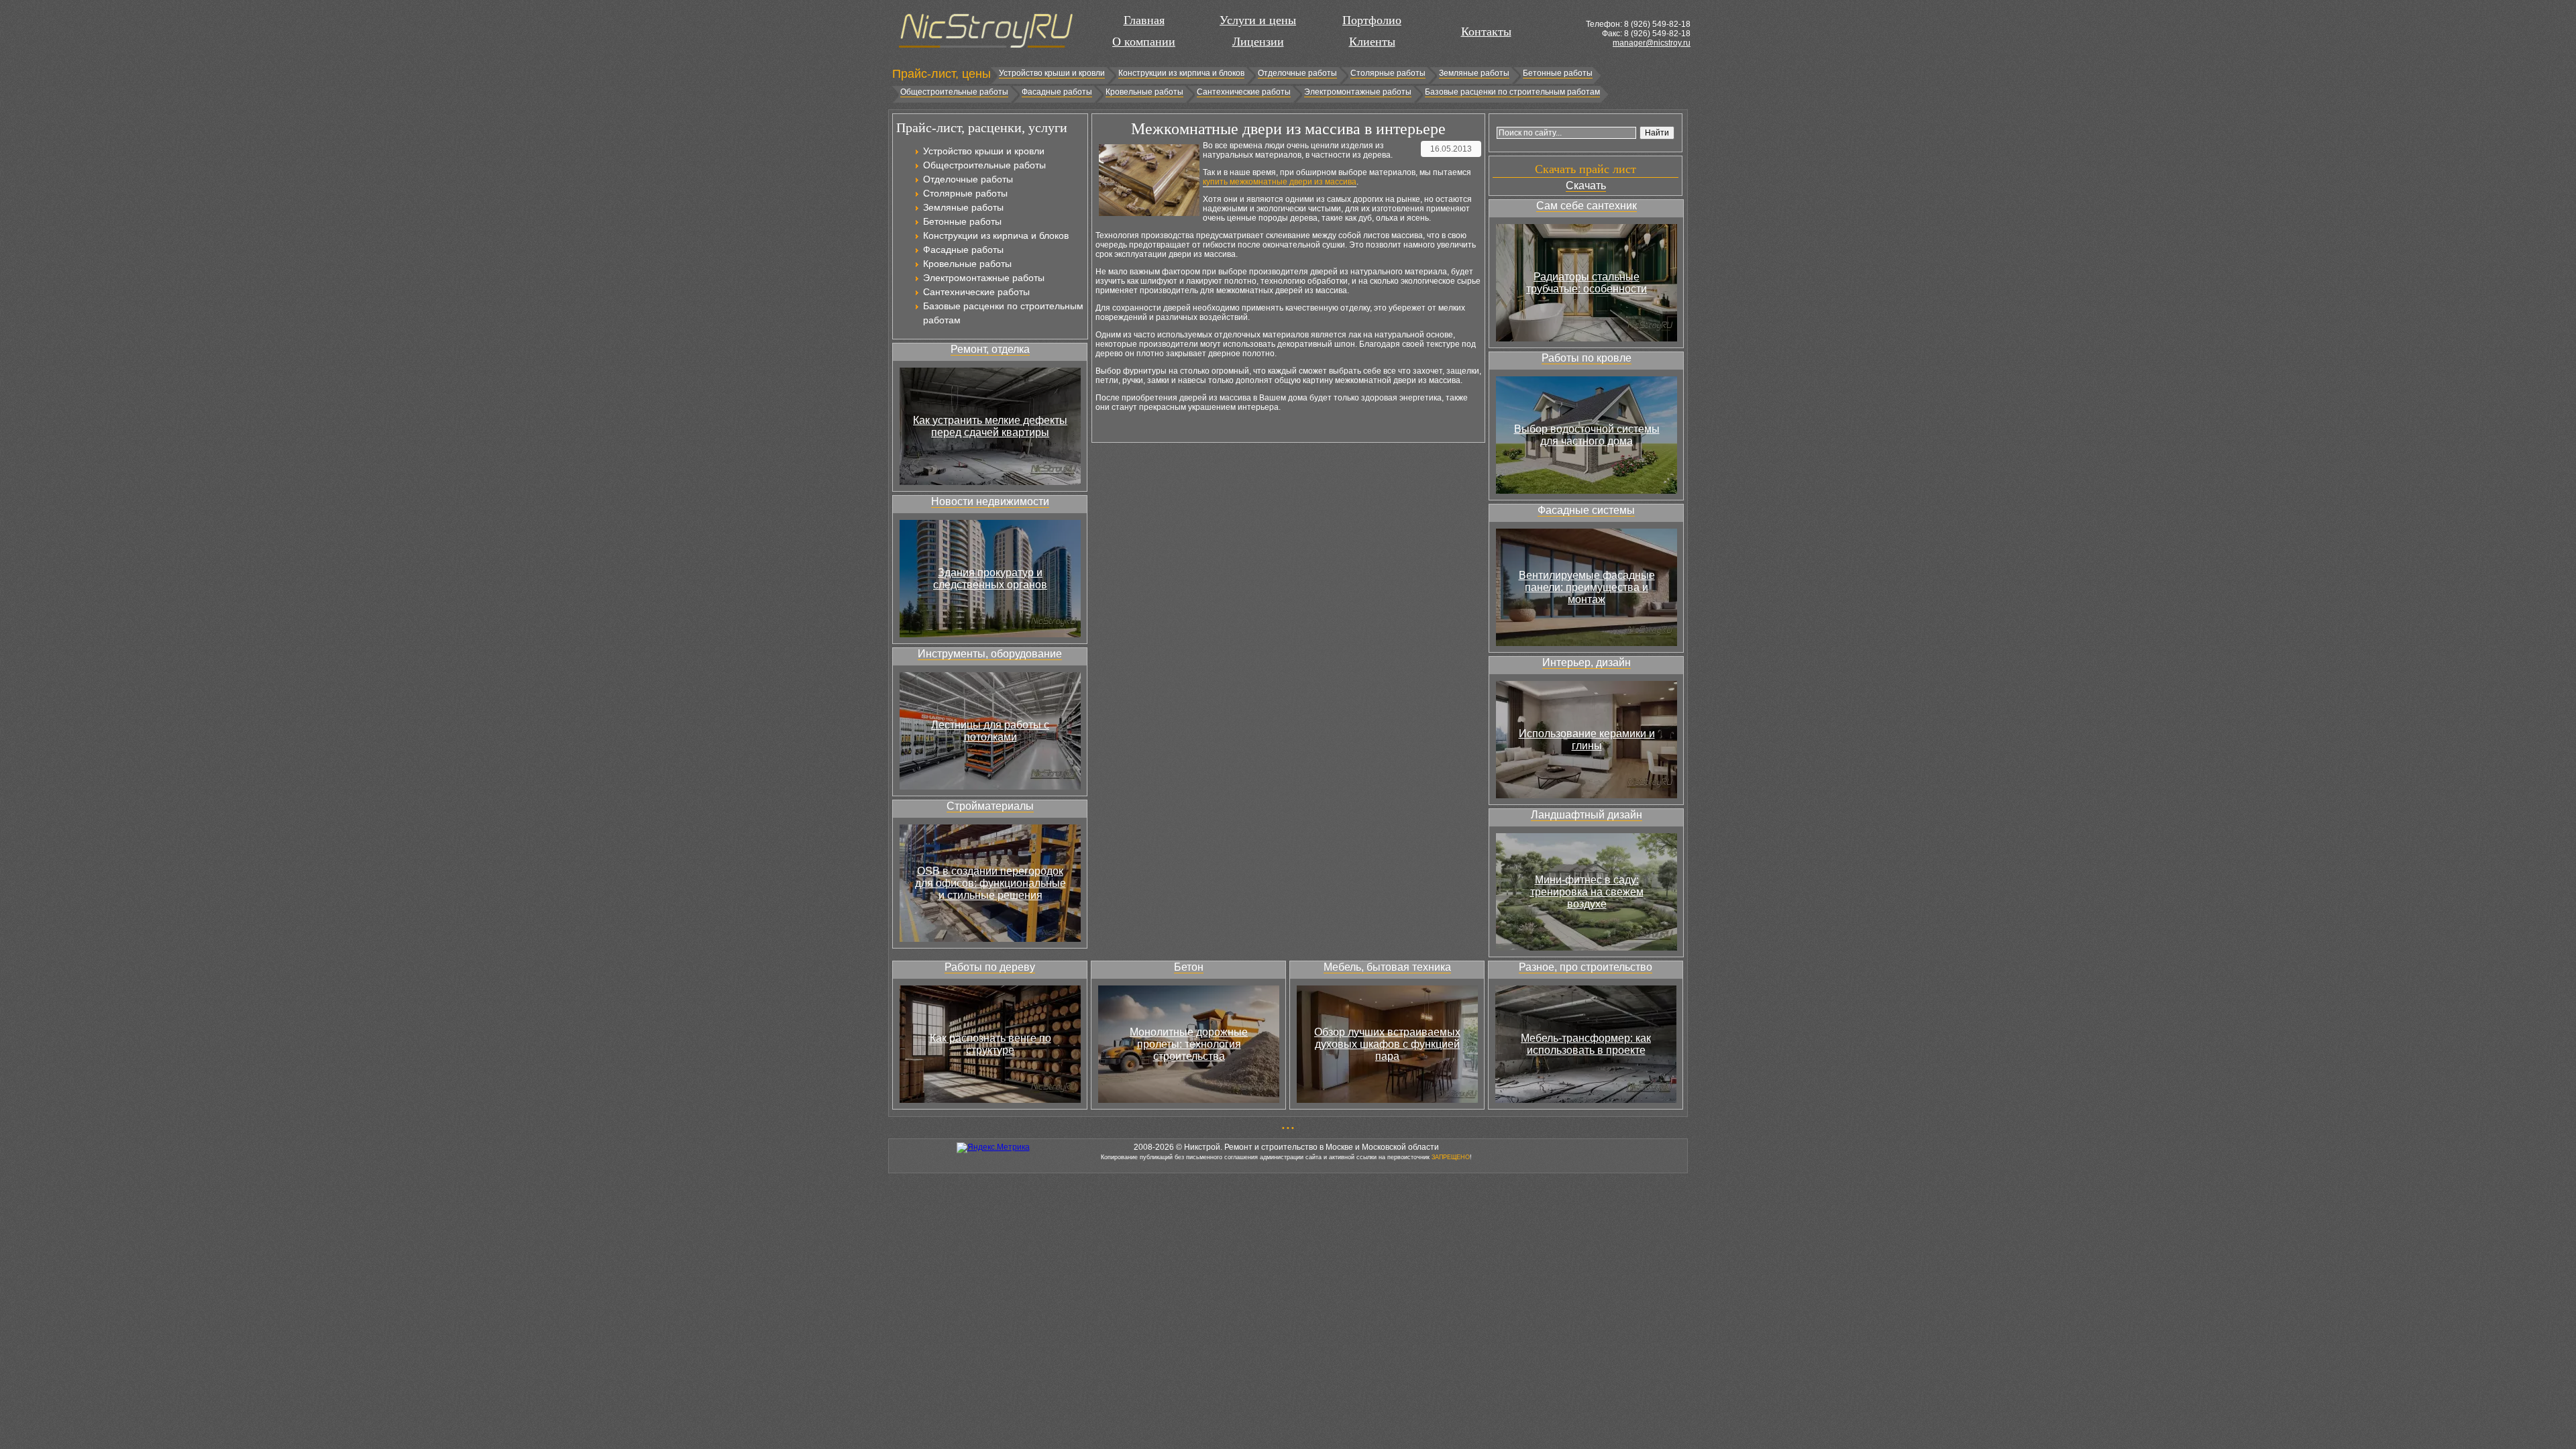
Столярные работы (1388, 73)
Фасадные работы (1057, 92)
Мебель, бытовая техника (1387, 967)
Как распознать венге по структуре (990, 1044)
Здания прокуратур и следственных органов (990, 579)
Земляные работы (1474, 73)
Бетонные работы (1558, 73)
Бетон (1189, 967)
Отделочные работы (1297, 73)
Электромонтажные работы (1358, 92)
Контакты (1486, 32)
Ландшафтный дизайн (1587, 815)
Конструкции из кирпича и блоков (1181, 73)
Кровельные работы (1144, 92)
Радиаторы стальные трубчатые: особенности (1587, 283)
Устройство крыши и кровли (1052, 73)
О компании (1144, 42)
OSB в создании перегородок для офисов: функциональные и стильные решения (990, 883)
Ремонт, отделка (990, 349)
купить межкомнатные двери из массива (1280, 182)
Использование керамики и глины (1587, 740)
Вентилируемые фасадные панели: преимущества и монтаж (1587, 587)
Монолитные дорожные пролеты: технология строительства (1189, 1044)
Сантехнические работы (1244, 92)
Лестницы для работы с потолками (990, 731)
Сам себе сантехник (1587, 206)
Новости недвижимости (990, 501)
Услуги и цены (1258, 20)
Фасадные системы (1586, 510)
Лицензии (1258, 42)
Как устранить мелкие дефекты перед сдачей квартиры (990, 426)
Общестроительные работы (954, 92)
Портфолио (1372, 20)
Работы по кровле (1587, 358)
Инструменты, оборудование (990, 654)
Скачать (1586, 185)
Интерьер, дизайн (1587, 662)
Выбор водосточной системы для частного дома (1587, 435)
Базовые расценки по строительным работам (1512, 92)
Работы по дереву (990, 967)
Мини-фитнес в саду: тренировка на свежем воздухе (1587, 892)
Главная (1144, 20)
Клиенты (1372, 42)
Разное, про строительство (1586, 967)
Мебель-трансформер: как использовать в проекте (1586, 1044)
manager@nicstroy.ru (1652, 43)
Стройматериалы (990, 806)
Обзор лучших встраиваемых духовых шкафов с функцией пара (1387, 1044)
